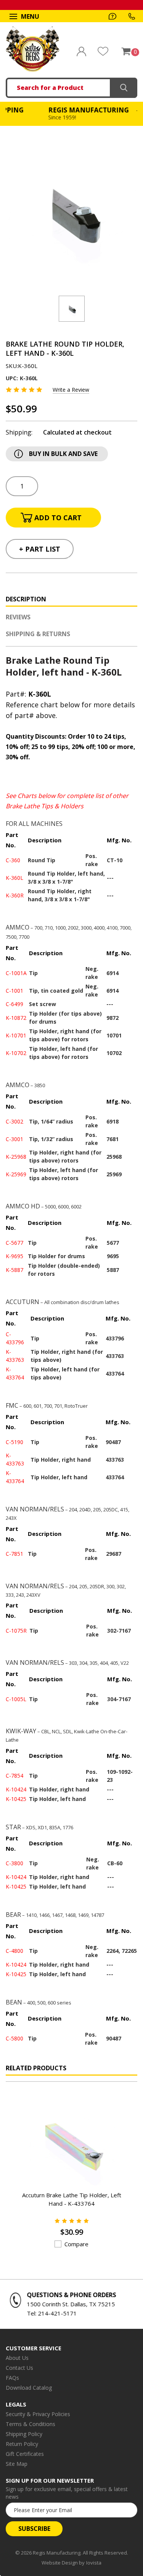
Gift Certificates (25, 2454)
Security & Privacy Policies (38, 2414)
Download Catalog (29, 2388)
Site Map (17, 2464)
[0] (126, 51)
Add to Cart (62, 2170)
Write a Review (71, 390)
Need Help (112, 16)
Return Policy (22, 2444)
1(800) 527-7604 (132, 16)
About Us (17, 2358)
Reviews (18, 617)
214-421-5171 (53, 2313)
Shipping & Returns (38, 634)
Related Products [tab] (36, 2068)
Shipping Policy (24, 2434)
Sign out (81, 51)
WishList (103, 51)
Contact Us (19, 2368)
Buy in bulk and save (63, 454)
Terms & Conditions (31, 2424)
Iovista (94, 2563)
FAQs (12, 2378)
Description (26, 599)
